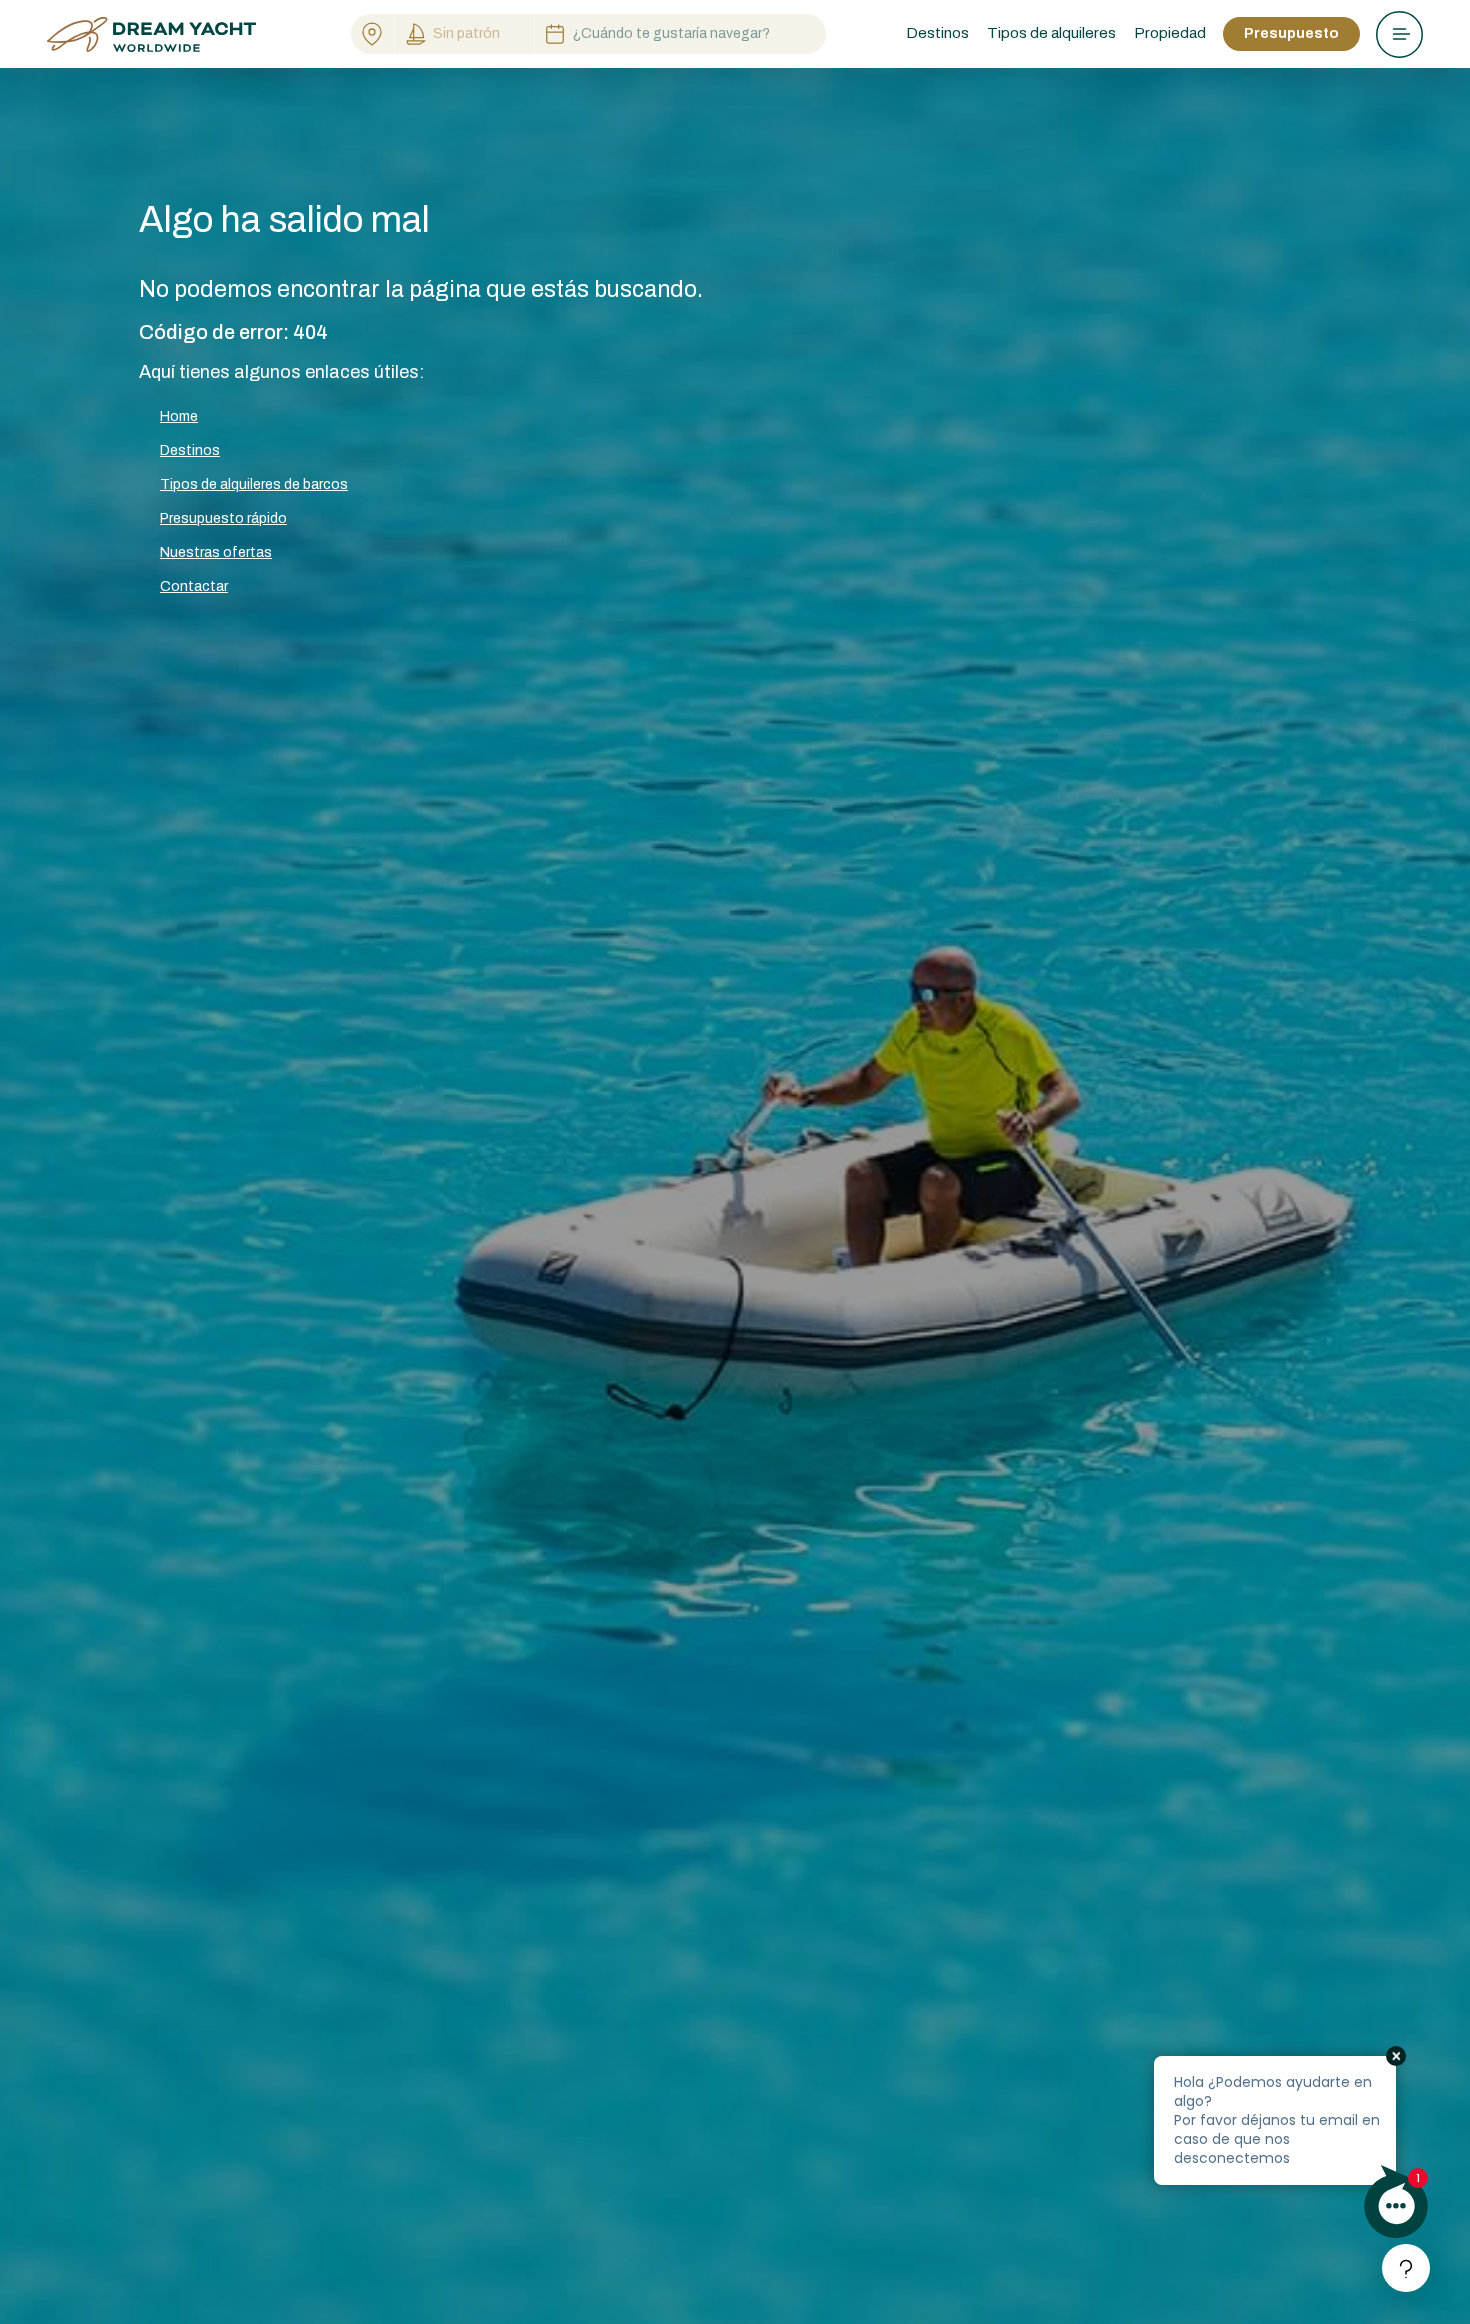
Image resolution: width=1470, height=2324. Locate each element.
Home (179, 416)
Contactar (194, 586)
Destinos (190, 450)
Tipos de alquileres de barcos (254, 484)
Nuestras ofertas (216, 552)
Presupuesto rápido (223, 518)
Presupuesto (1291, 33)
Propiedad (1170, 33)
